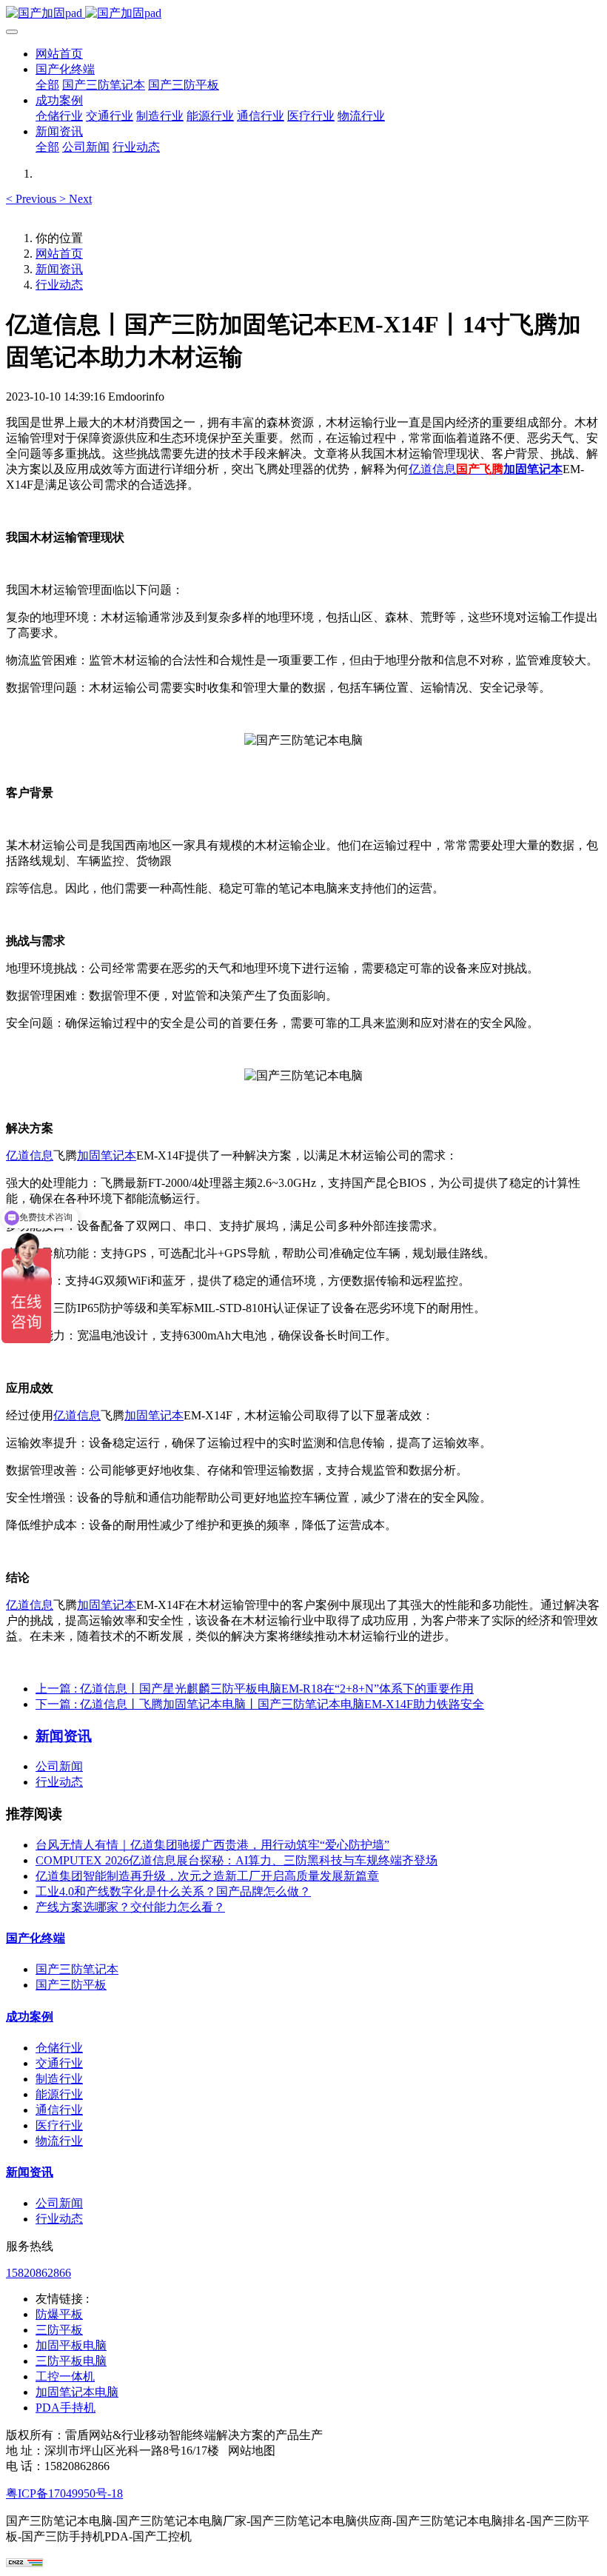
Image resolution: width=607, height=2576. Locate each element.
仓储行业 (59, 2048)
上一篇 (255, 1689)
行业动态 (59, 285)
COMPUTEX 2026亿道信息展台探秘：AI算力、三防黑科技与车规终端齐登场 (237, 1860)
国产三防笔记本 (77, 1969)
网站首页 (59, 54)
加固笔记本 (533, 469)
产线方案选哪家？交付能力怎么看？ (130, 1907)
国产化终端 (36, 1938)
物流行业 (59, 2141)
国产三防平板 (71, 1985)
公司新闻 (59, 1766)
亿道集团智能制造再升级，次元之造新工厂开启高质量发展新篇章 (207, 1876)
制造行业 (59, 2079)
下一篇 (260, 1704)
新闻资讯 (59, 269)
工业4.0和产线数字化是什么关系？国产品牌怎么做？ (173, 1891)
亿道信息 (432, 469)
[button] (33, 199)
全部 (47, 85)
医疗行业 (59, 2125)
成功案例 (30, 2017)
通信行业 (59, 2110)
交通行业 (59, 2063)
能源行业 (59, 2094)
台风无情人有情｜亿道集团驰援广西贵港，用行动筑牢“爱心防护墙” (212, 1845)
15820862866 (38, 2273)
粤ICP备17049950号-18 (64, 2493)
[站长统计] (24, 2563)
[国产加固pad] (303, 14)
